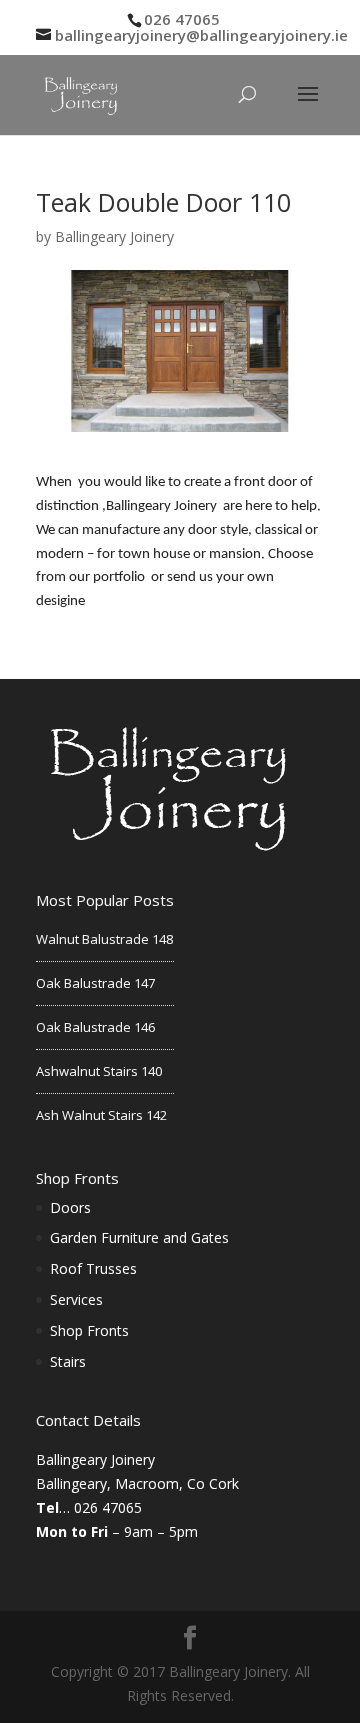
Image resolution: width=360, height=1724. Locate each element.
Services (76, 1299)
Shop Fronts (89, 1330)
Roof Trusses (93, 1268)
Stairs (68, 1361)
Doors (70, 1207)
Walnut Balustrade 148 (104, 939)
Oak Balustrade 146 (95, 1027)
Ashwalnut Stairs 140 (99, 1071)
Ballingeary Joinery (114, 236)
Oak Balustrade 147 (95, 983)
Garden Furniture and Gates (139, 1237)
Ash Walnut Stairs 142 (101, 1115)
